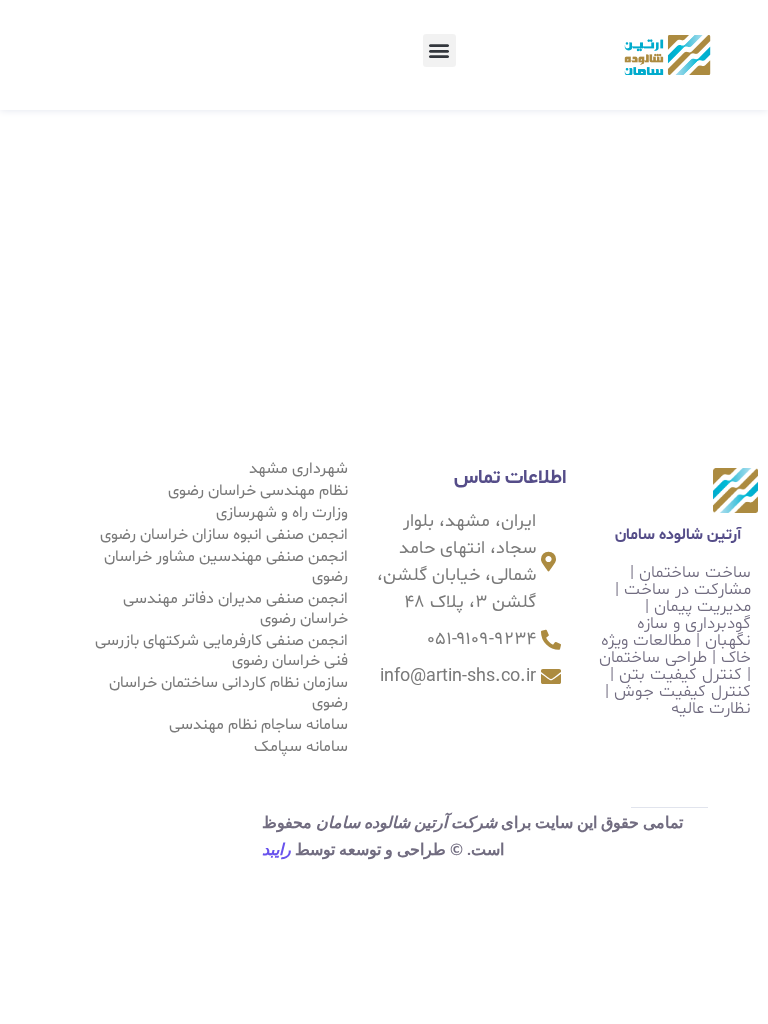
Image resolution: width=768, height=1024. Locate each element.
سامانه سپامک (301, 747)
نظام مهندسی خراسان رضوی (258, 491)
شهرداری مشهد (298, 469)
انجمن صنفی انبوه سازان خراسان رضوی (224, 535)
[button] (439, 50)
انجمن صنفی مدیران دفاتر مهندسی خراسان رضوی (235, 609)
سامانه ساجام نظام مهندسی (258, 725)
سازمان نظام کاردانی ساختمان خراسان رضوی (228, 693)
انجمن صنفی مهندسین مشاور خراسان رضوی (226, 567)
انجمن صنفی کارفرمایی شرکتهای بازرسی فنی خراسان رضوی (221, 651)
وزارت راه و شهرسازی (282, 513)
